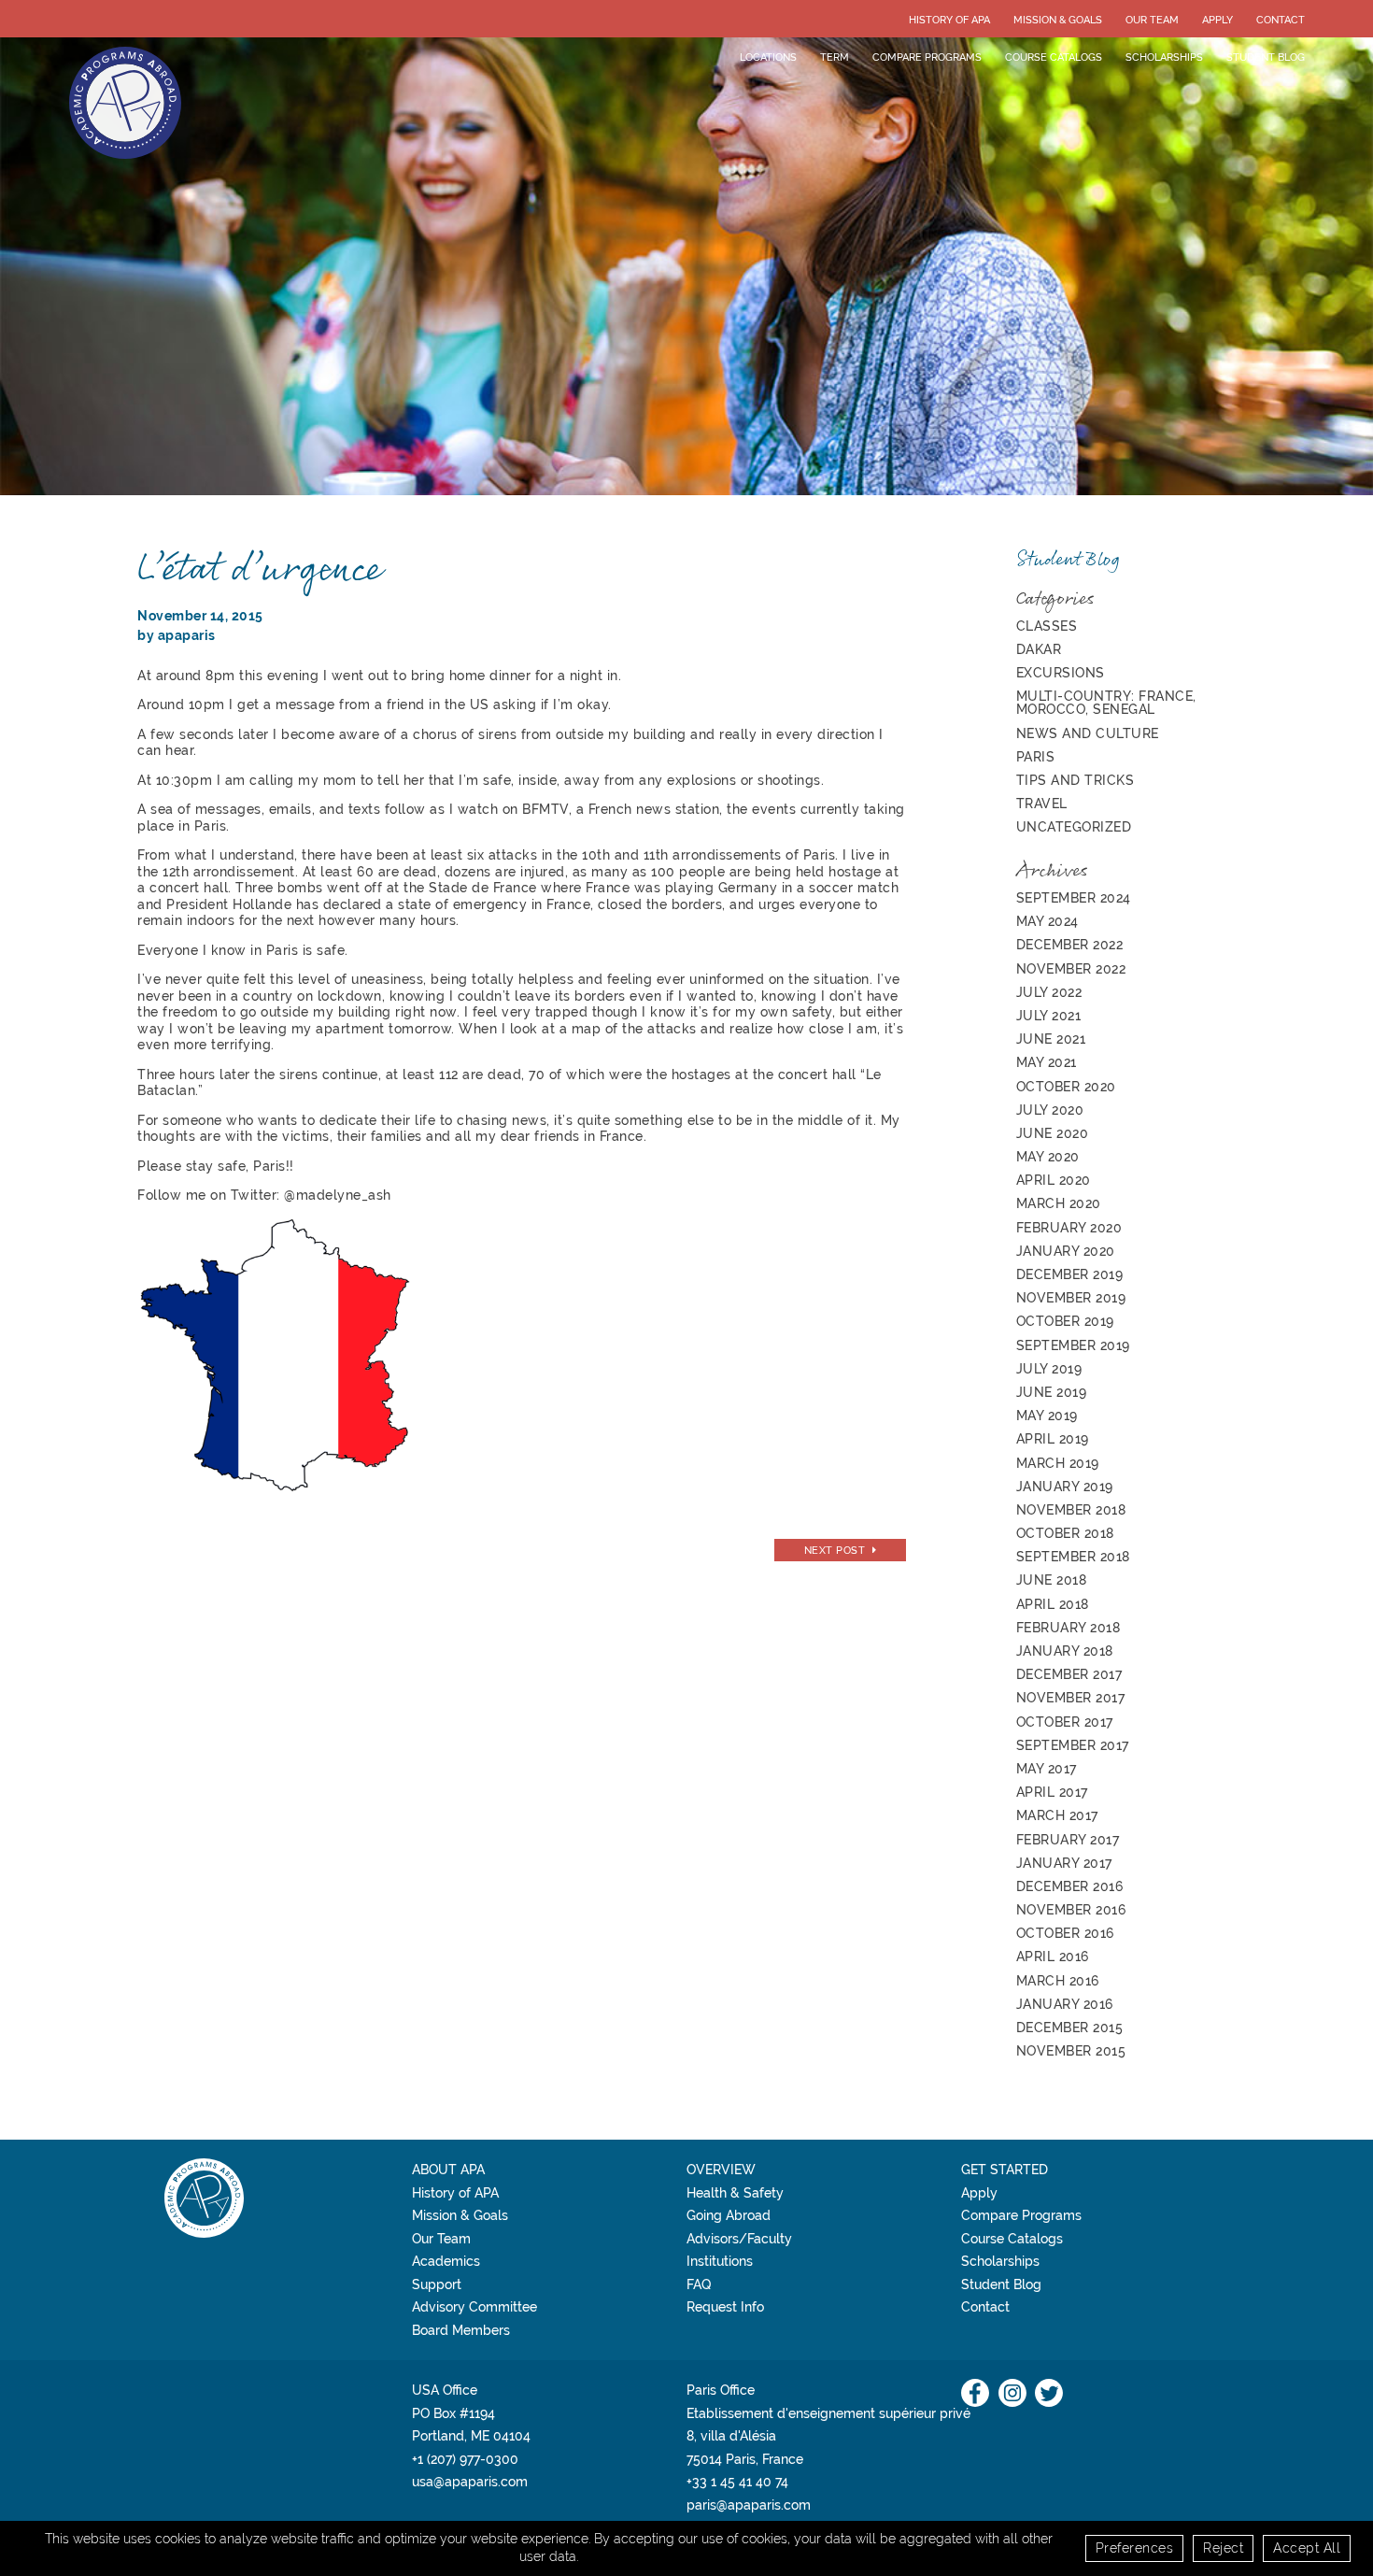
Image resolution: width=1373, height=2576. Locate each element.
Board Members (461, 2330)
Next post (835, 1550)
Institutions (720, 2261)
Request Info (725, 2307)
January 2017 (1064, 1863)
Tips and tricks (1076, 780)
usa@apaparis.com (470, 2482)
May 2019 (1047, 1416)
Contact (1281, 20)
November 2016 (1071, 1910)
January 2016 (1065, 2004)
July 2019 (1049, 1369)
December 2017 (1069, 1674)
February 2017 (1068, 1840)
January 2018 (1065, 1651)
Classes (1047, 626)
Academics (446, 2261)
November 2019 (1071, 1298)
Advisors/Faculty (739, 2239)
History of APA (949, 20)
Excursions (1061, 673)
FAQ (699, 2284)
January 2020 (1066, 1251)
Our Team (1152, 20)
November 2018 (1071, 1510)
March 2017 (1057, 1815)
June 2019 (1052, 1392)
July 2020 (1050, 1110)
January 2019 (1065, 1487)
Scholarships (1164, 57)
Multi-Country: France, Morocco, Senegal (1106, 703)
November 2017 (1071, 1698)
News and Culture (1088, 733)
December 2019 (1070, 1274)
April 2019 (1053, 1439)
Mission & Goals (1058, 20)
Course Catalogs (1054, 57)
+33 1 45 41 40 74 (737, 2482)
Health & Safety (735, 2193)
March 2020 (1059, 1203)
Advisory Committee (474, 2307)
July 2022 (1049, 992)
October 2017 (1065, 1722)
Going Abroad (729, 2215)
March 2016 (1058, 1981)
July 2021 (1049, 1016)
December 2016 (1070, 1886)
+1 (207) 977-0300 (465, 2459)
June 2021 (1051, 1039)
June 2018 (1052, 1580)
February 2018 (1069, 1628)
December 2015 (1070, 2028)
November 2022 (1071, 969)
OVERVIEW (721, 2170)
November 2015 (1071, 2051)
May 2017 (1047, 1769)
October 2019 (1065, 1321)
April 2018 (1053, 1604)
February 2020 (1069, 1228)
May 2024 (1047, 921)
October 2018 (1065, 1533)
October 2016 (1065, 1933)
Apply (1217, 20)
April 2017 (1052, 1792)
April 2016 (1053, 1957)
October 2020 (1066, 1087)
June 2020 (1053, 1133)
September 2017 (1073, 1745)
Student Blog (1266, 57)
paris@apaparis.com (749, 2505)
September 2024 (1074, 898)
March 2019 (1058, 1463)
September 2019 (1073, 1345)
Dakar (1039, 649)
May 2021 (1047, 1062)
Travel (1042, 804)
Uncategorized (1074, 827)
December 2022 (1070, 945)
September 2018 (1073, 1557)
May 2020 (1048, 1157)
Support (437, 2284)
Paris (1036, 757)
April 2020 (1054, 1180)
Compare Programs (927, 57)
